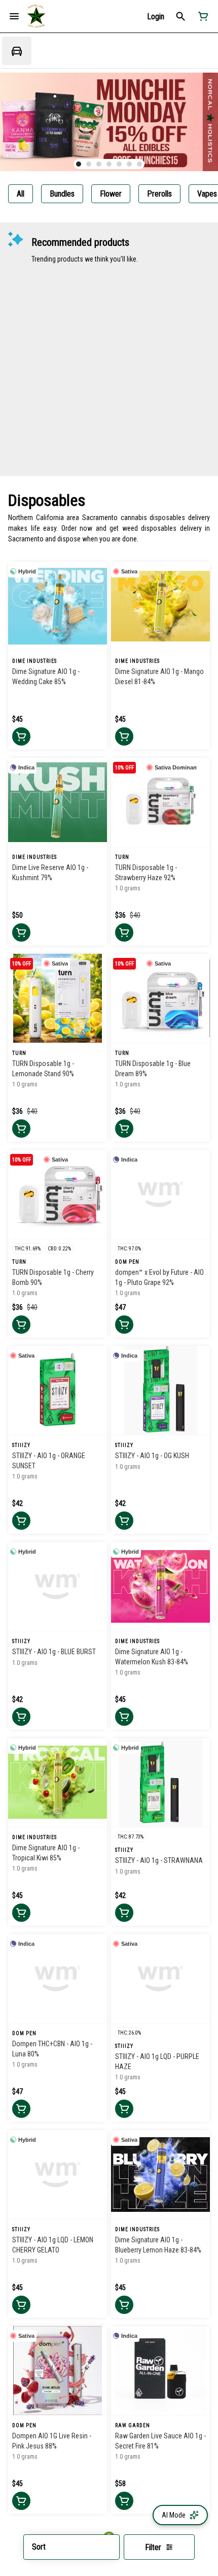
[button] (156, 17)
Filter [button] (153, 2547)
